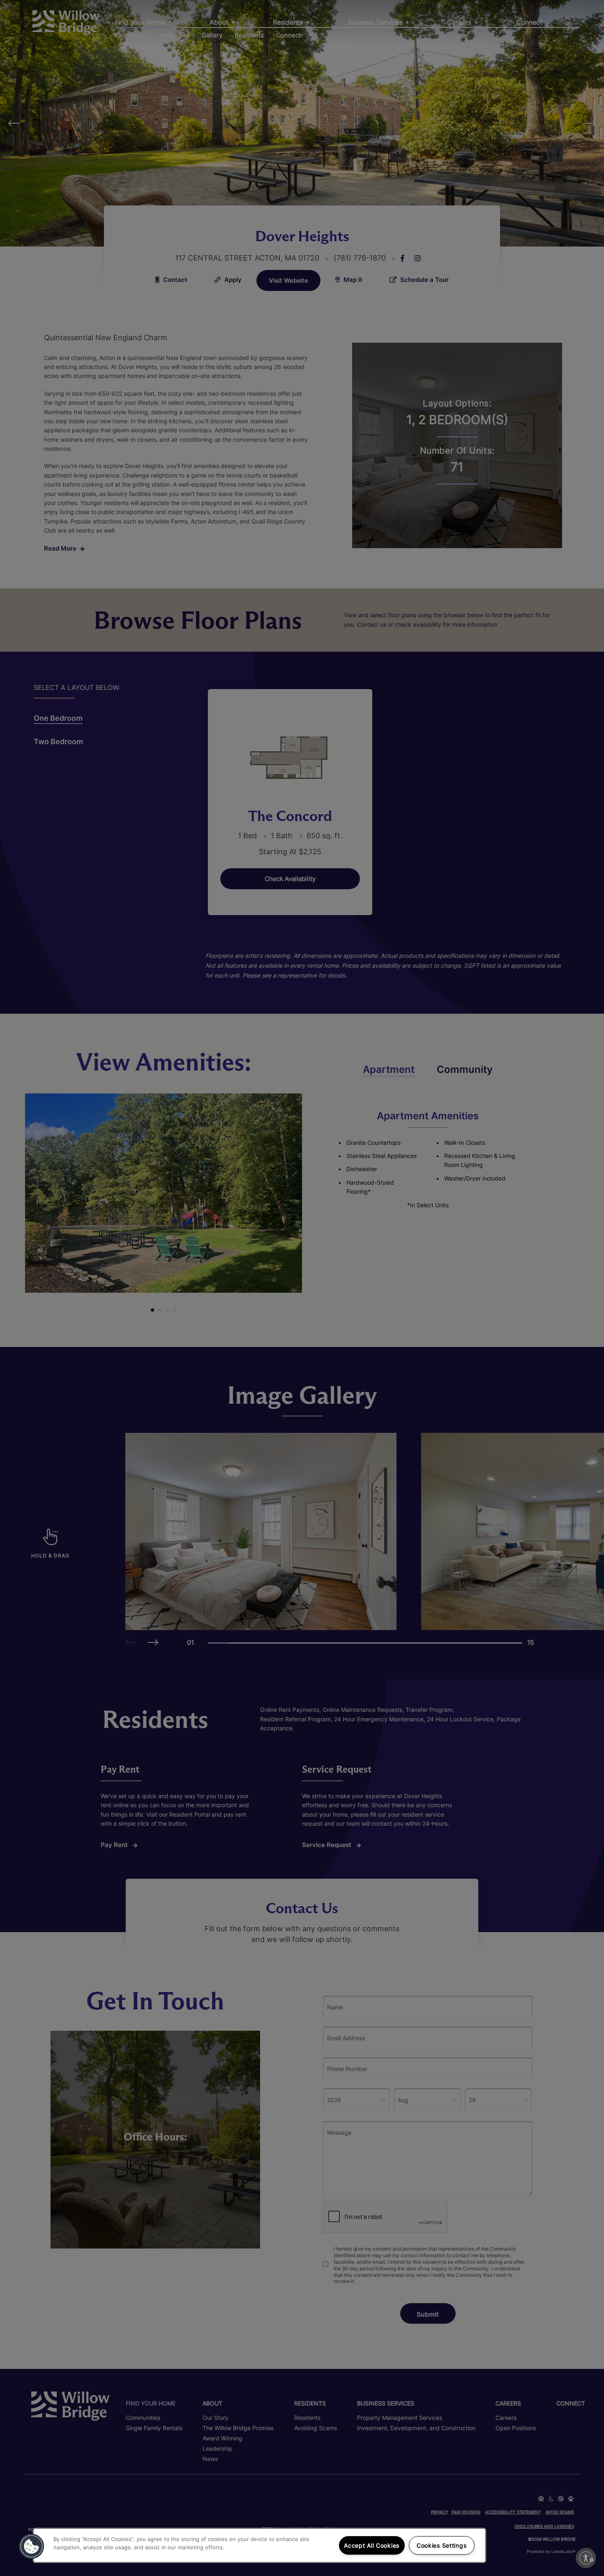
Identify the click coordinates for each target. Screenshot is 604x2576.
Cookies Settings (442, 2545)
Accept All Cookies (372, 2545)
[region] (259, 2545)
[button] (32, 2546)
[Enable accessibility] (586, 2558)
